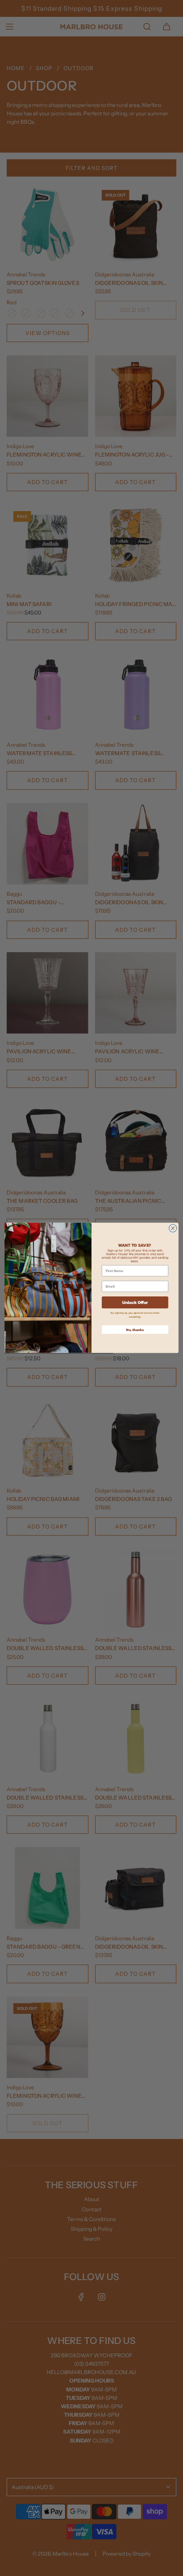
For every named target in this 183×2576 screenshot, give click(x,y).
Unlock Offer (135, 1302)
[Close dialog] (173, 1229)
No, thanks (135, 1330)
